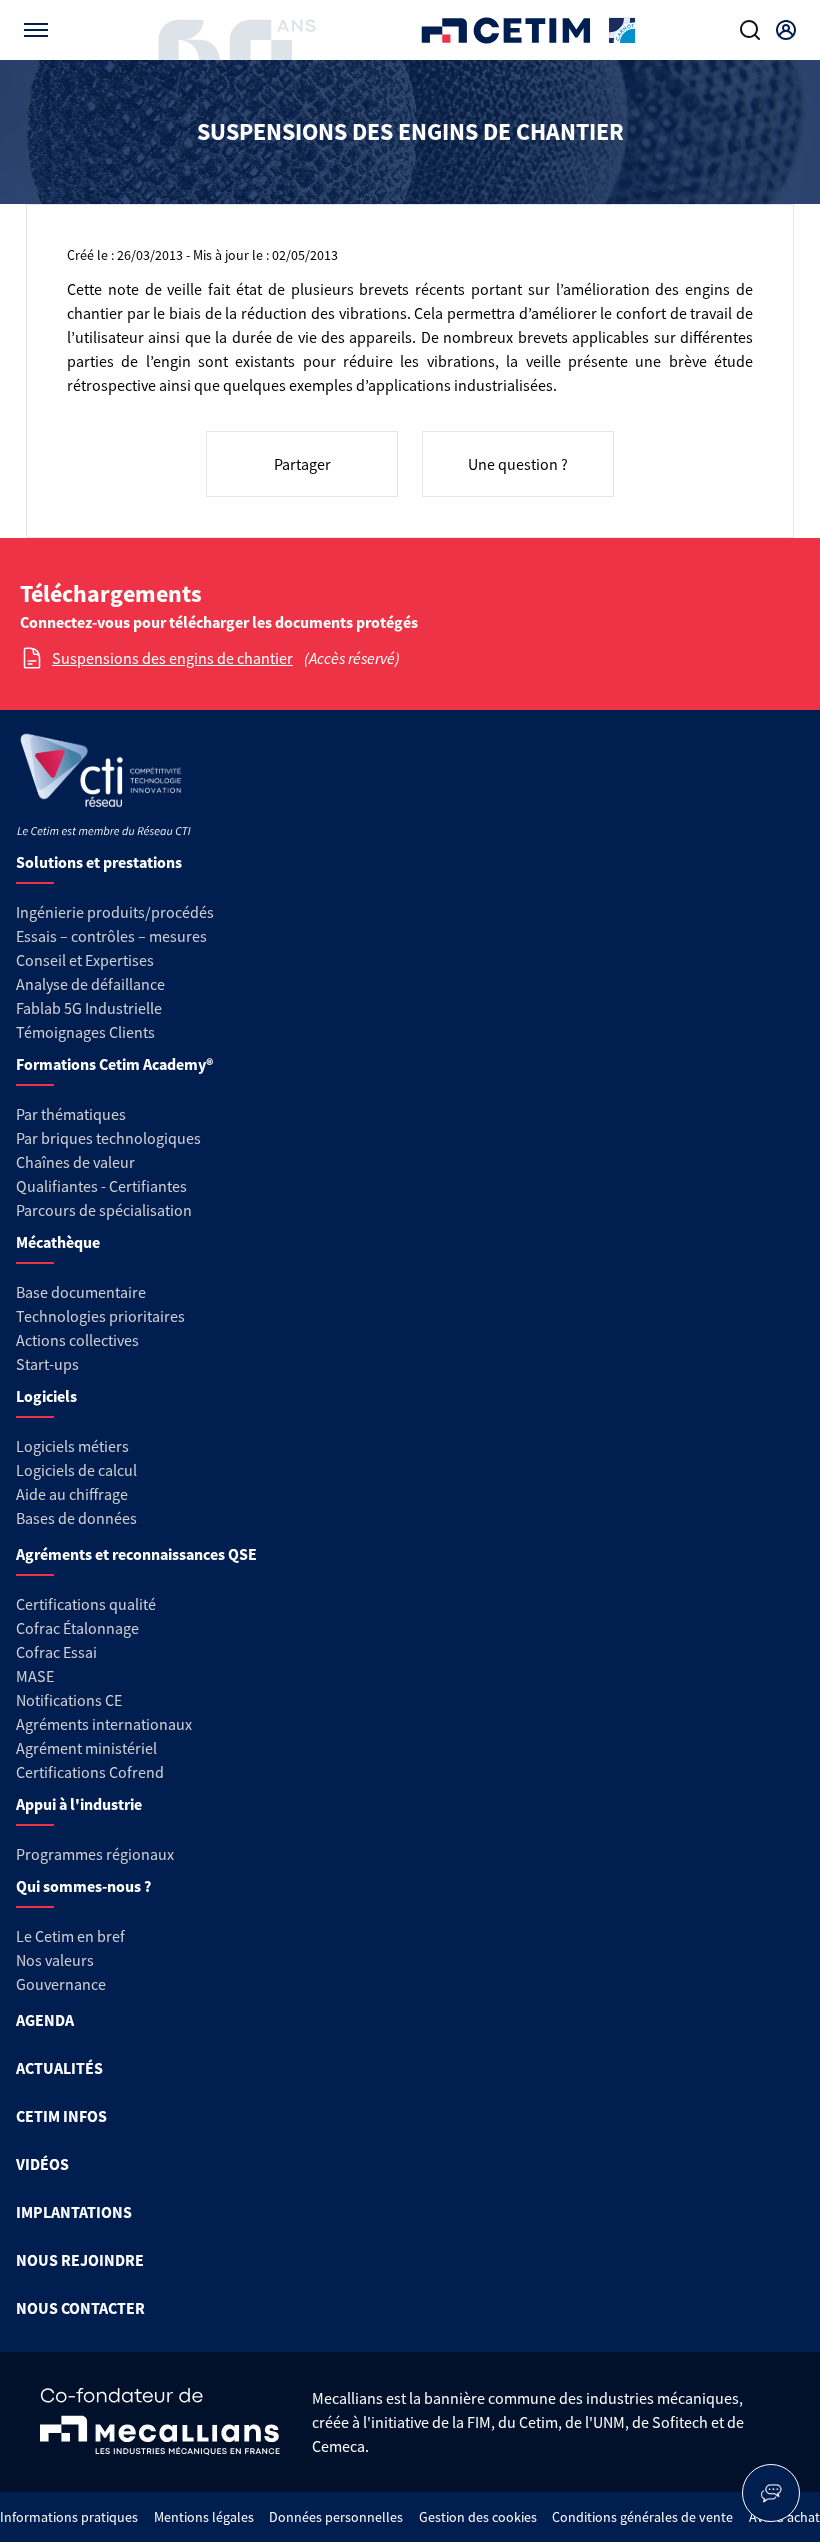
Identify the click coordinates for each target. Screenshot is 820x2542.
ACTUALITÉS (59, 2068)
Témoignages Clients (85, 1032)
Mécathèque (58, 1242)
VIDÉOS (42, 2164)
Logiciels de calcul (76, 1470)
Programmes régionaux (95, 1854)
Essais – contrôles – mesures (111, 936)
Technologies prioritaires (100, 1316)
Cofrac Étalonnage (77, 1628)
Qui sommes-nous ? (83, 1886)
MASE (35, 1676)
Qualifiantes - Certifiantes (101, 1186)
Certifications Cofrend (90, 1772)
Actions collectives (77, 1340)
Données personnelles (336, 2517)
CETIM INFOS (61, 2116)
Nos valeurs (55, 1960)
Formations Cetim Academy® (114, 1064)
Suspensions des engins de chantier (172, 658)
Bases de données (76, 1518)
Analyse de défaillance (90, 984)
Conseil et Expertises (85, 960)
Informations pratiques (69, 2517)
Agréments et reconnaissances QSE (136, 1554)
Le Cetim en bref (70, 1936)
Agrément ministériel (86, 1748)
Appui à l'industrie (79, 1804)
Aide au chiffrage (72, 1494)
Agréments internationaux (104, 1724)
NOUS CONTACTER (80, 2308)
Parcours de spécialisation (104, 1210)
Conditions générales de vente (642, 2517)
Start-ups (47, 1364)
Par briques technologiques (108, 1138)
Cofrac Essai (56, 1652)
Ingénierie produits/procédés (115, 912)
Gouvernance (61, 1984)
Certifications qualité (86, 1604)
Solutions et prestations (99, 862)
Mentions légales (204, 2517)
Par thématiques (71, 1114)
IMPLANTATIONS (74, 2212)
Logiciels (46, 1396)
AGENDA (45, 2020)
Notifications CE (69, 1700)
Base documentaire (81, 1292)
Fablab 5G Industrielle (89, 1008)
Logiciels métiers (72, 1446)
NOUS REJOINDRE (80, 2260)
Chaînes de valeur (75, 1162)
